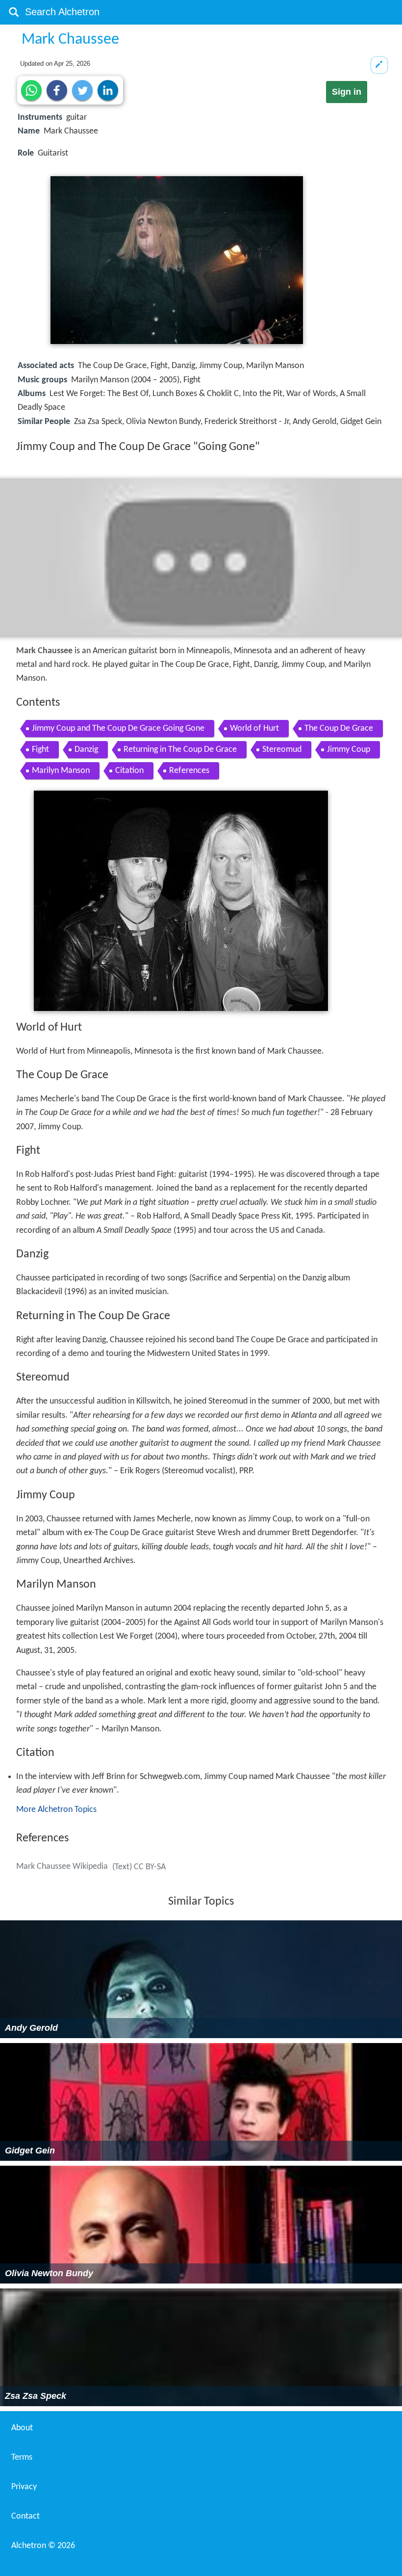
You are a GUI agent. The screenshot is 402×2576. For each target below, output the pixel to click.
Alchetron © (43, 2546)
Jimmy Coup (349, 750)
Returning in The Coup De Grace (180, 750)
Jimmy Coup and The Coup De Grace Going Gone (118, 729)
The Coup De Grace (339, 729)
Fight (40, 750)
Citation (129, 771)
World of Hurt (254, 729)
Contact (25, 2516)
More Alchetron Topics (56, 1810)
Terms (22, 2457)
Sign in (347, 92)
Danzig (86, 750)
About (22, 2428)
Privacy (24, 2487)
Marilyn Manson (61, 771)
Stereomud (282, 750)
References (189, 771)
